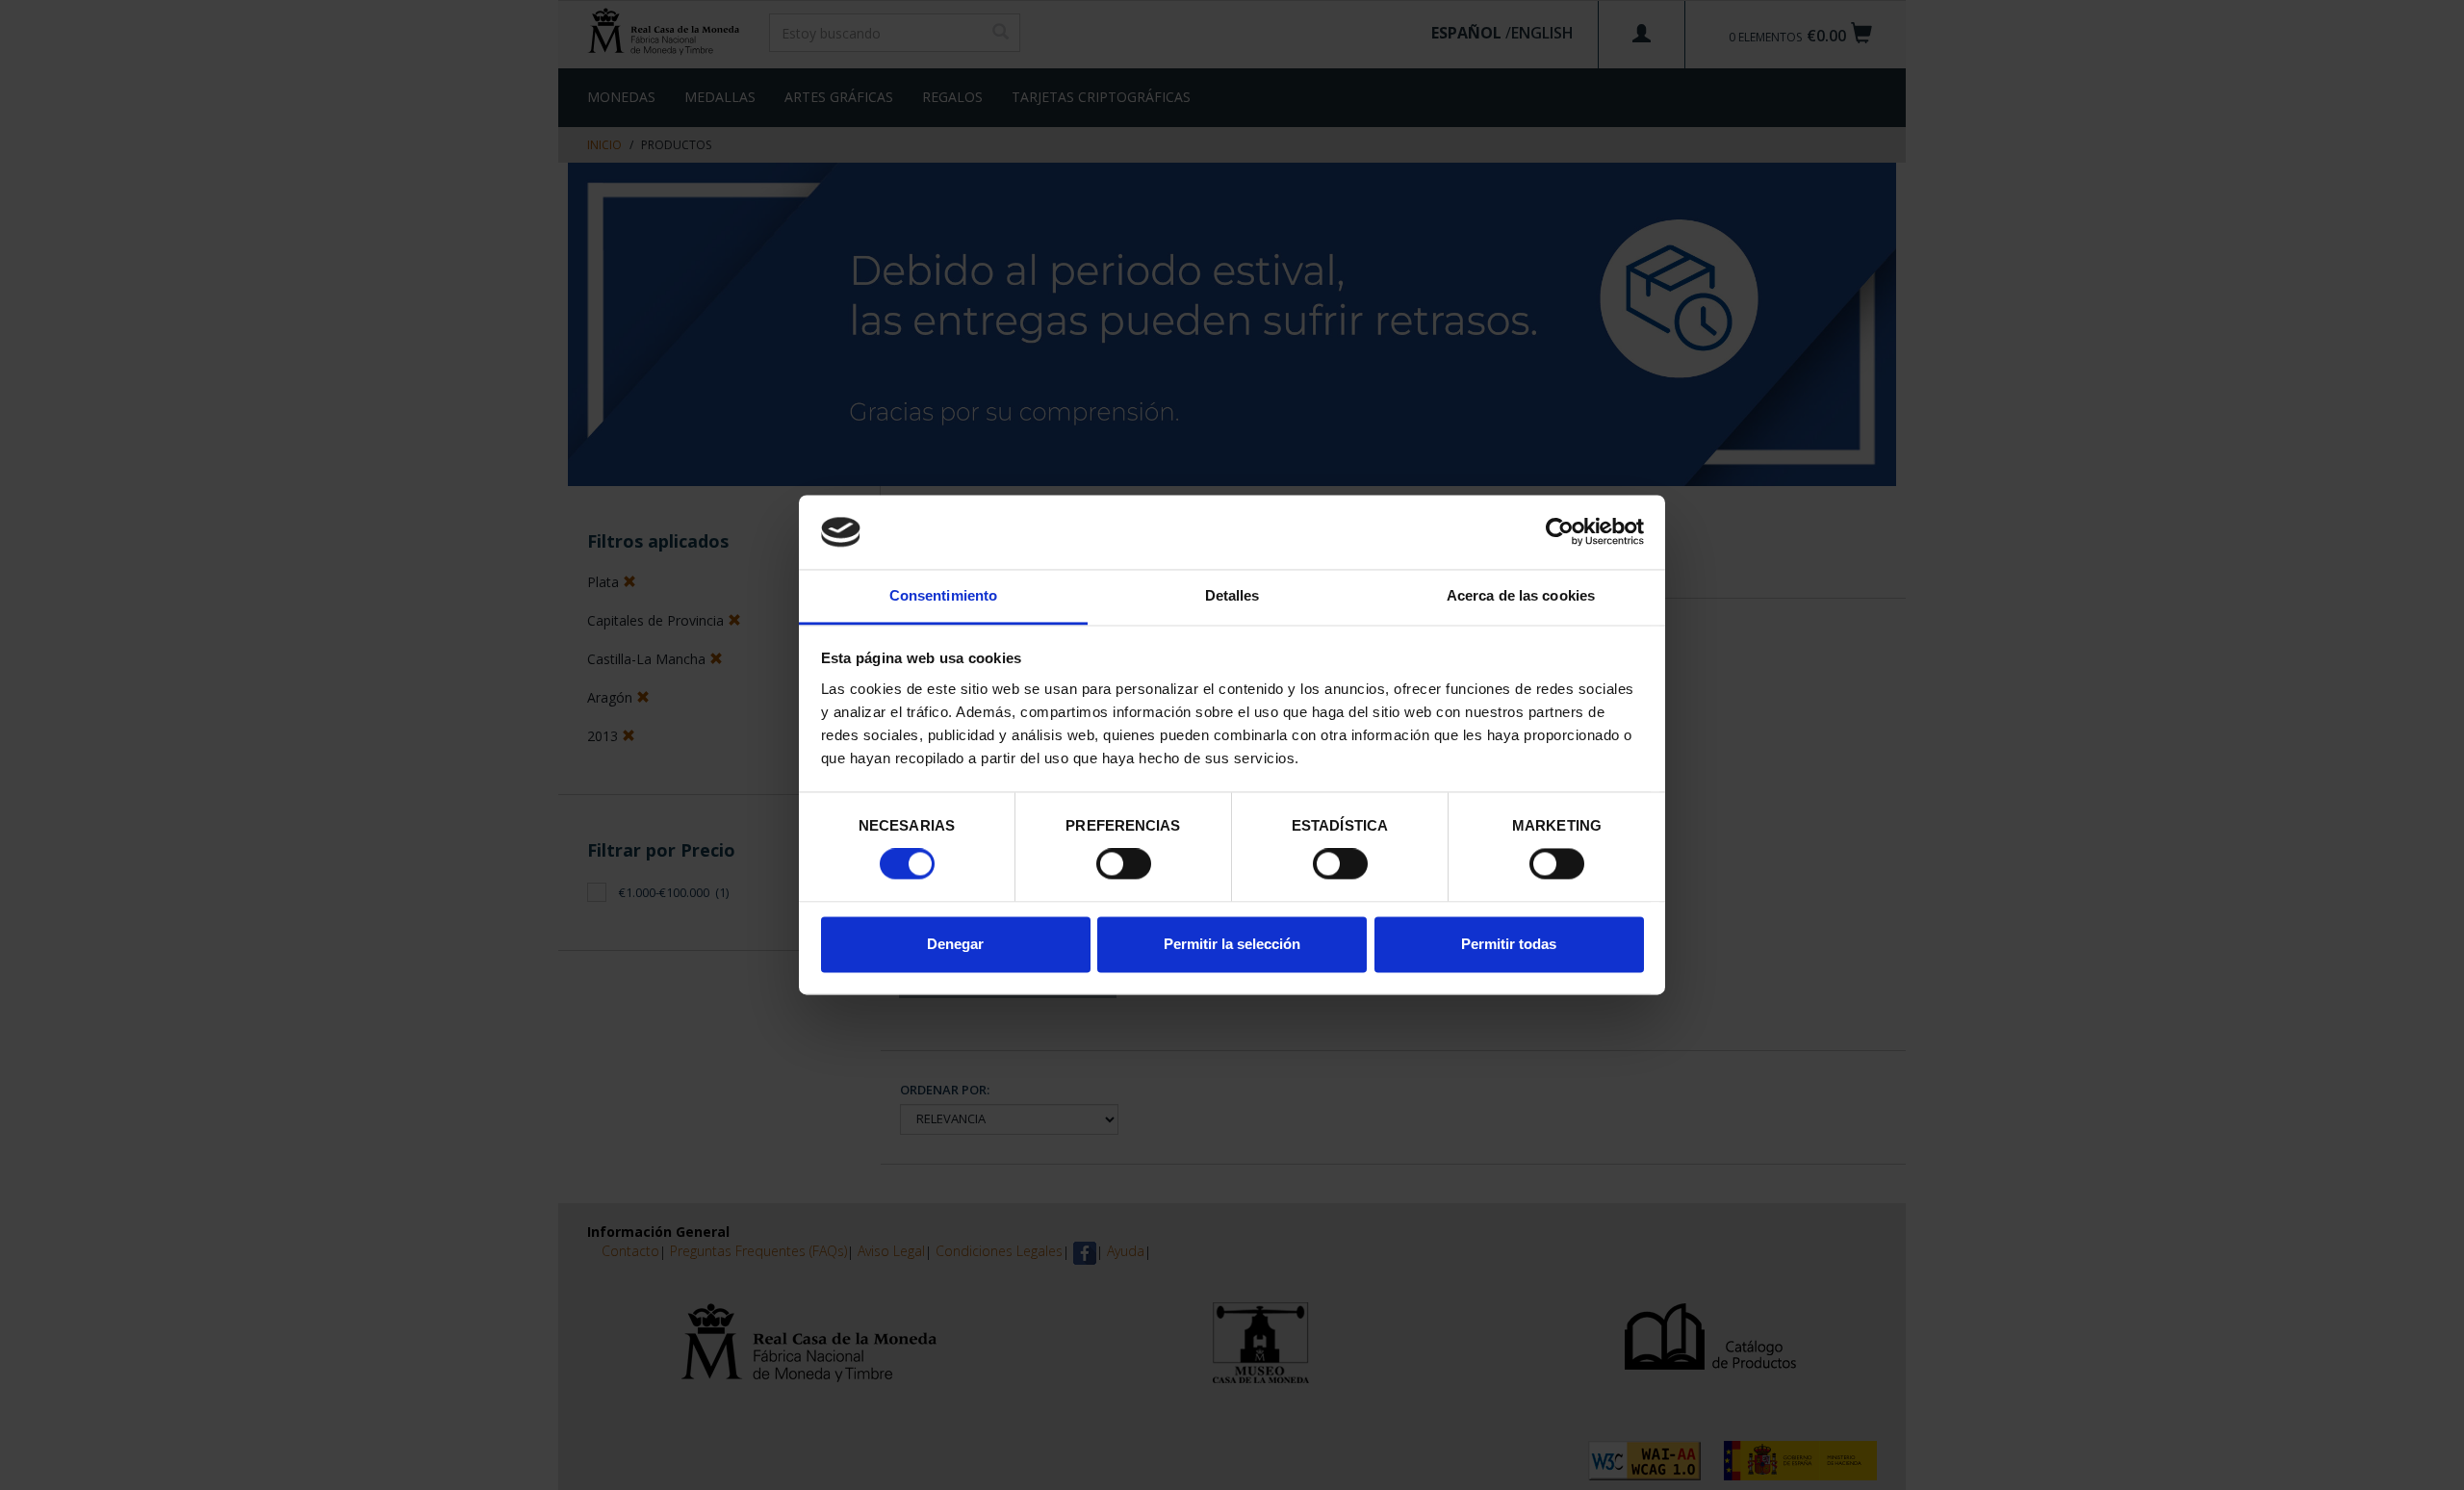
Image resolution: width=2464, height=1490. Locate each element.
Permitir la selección (1232, 944)
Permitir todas (1509, 944)
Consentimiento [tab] (943, 595)
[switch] (1124, 864)
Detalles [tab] (1232, 595)
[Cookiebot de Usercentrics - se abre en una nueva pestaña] (1560, 532)
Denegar (955, 944)
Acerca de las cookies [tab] (1521, 595)
